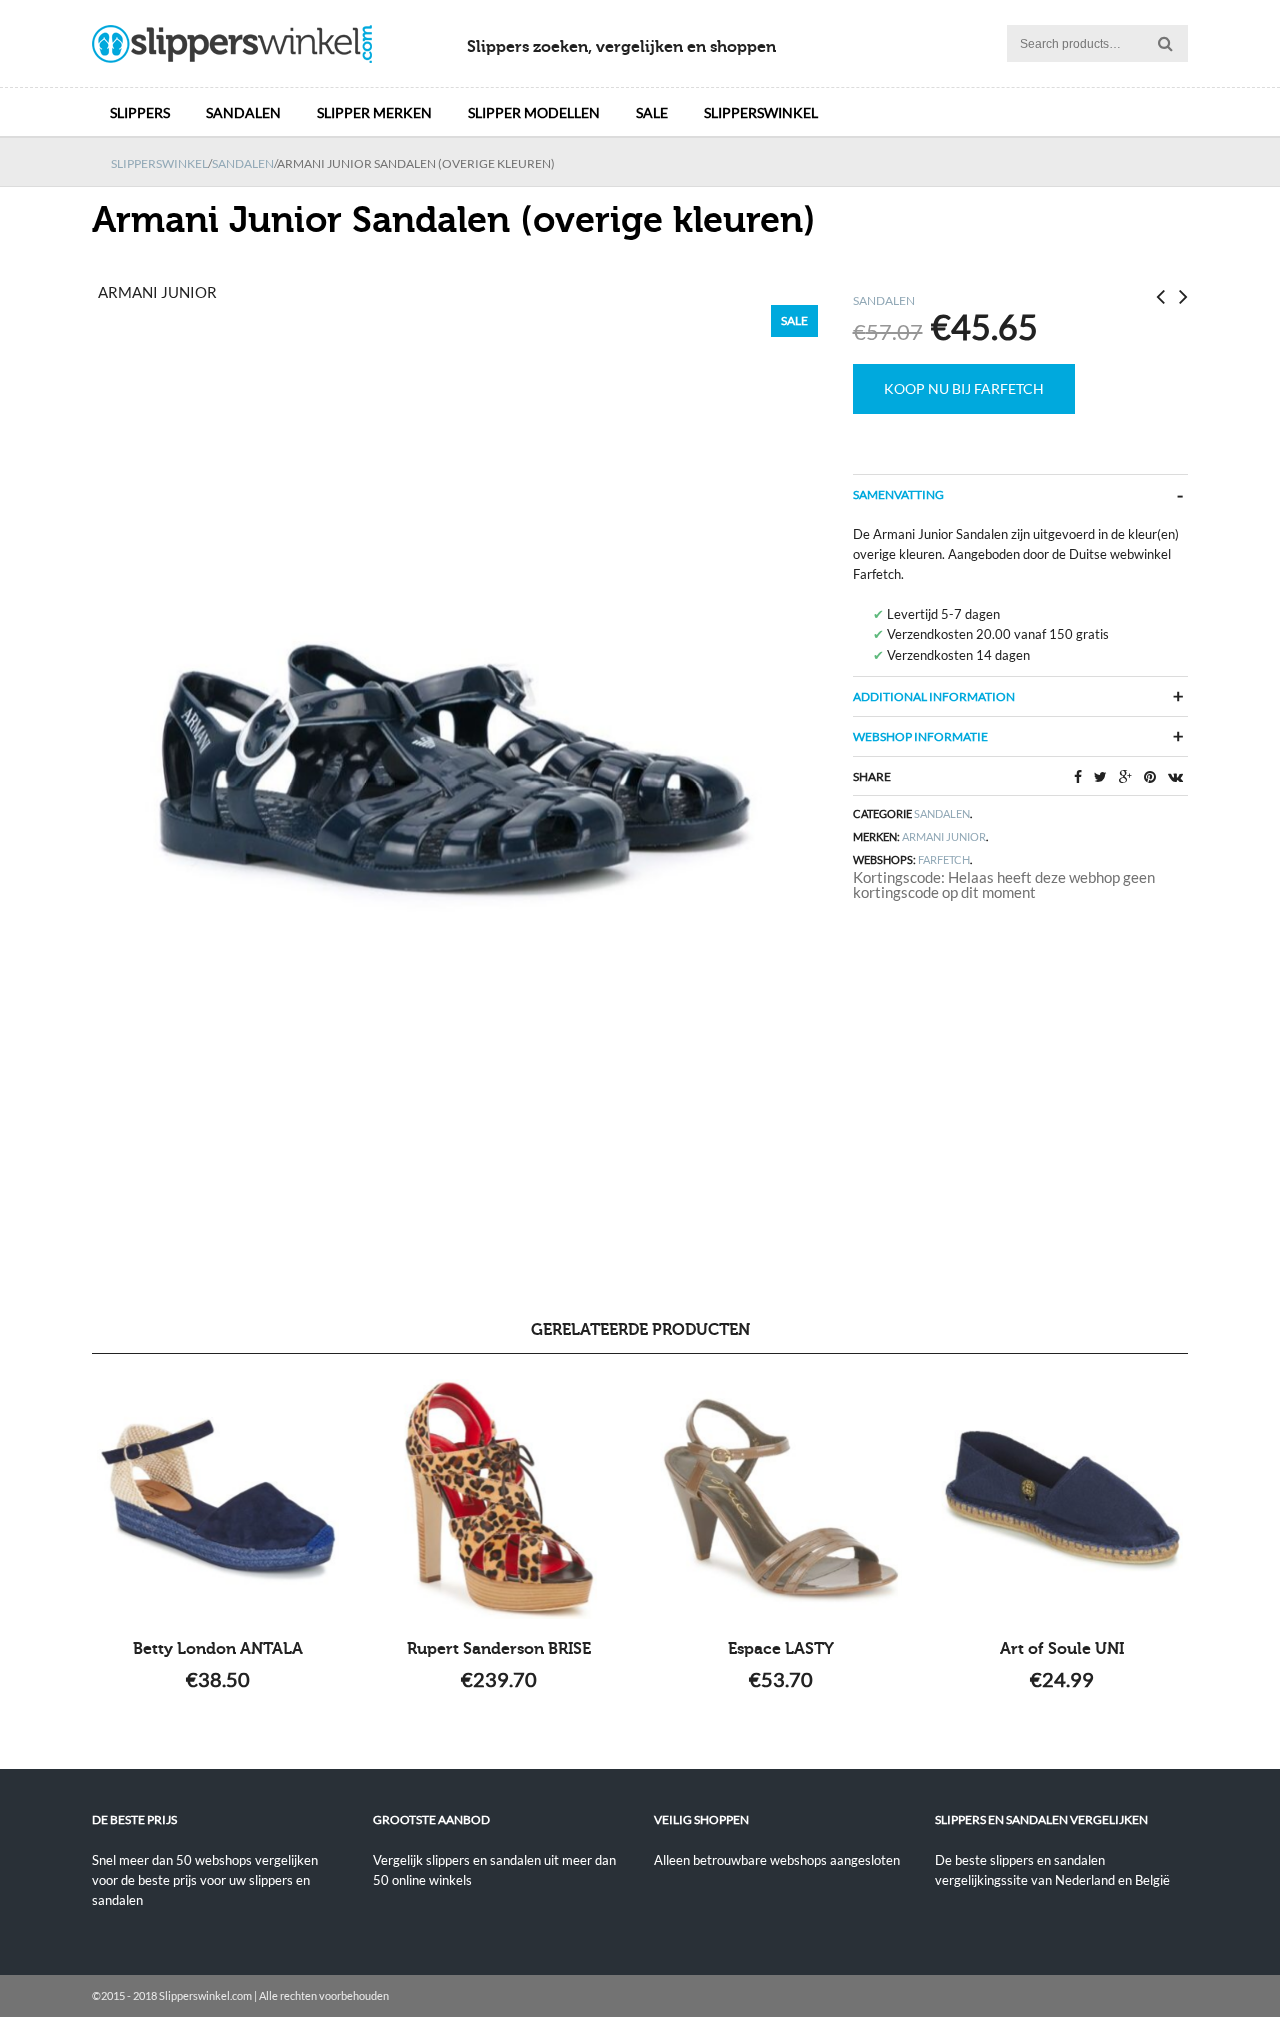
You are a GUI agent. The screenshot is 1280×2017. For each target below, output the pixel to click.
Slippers (140, 112)
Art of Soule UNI (1062, 1649)
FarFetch (944, 859)
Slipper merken (374, 112)
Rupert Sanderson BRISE (499, 1649)
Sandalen (243, 112)
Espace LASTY (781, 1649)
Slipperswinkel (761, 112)
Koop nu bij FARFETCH (964, 388)
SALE (652, 112)
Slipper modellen (534, 112)
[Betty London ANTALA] (218, 1499)
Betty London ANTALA (218, 1649)
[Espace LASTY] (780, 1499)
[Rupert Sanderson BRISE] (499, 1499)
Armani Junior (944, 836)
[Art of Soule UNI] (1061, 1499)
